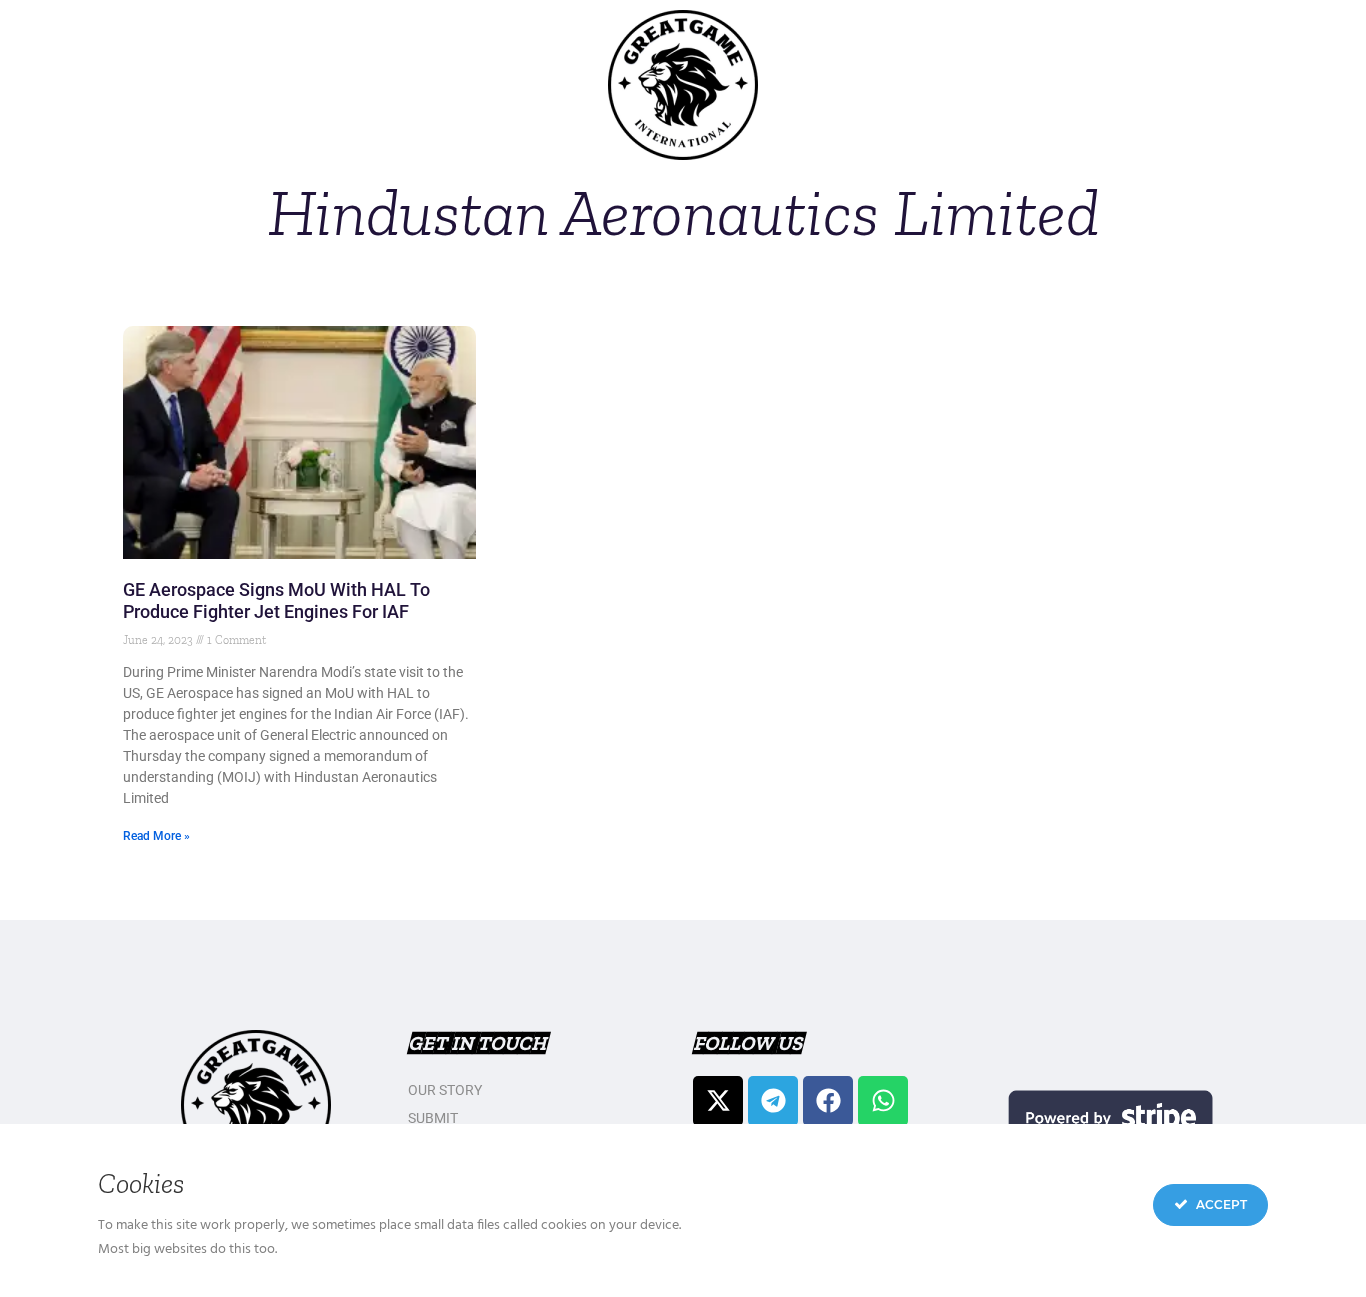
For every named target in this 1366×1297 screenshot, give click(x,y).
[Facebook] (828, 1101)
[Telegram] (773, 1101)
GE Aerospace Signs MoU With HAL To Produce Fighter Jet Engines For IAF (276, 600)
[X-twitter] (718, 1101)
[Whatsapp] (883, 1101)
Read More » (156, 836)
